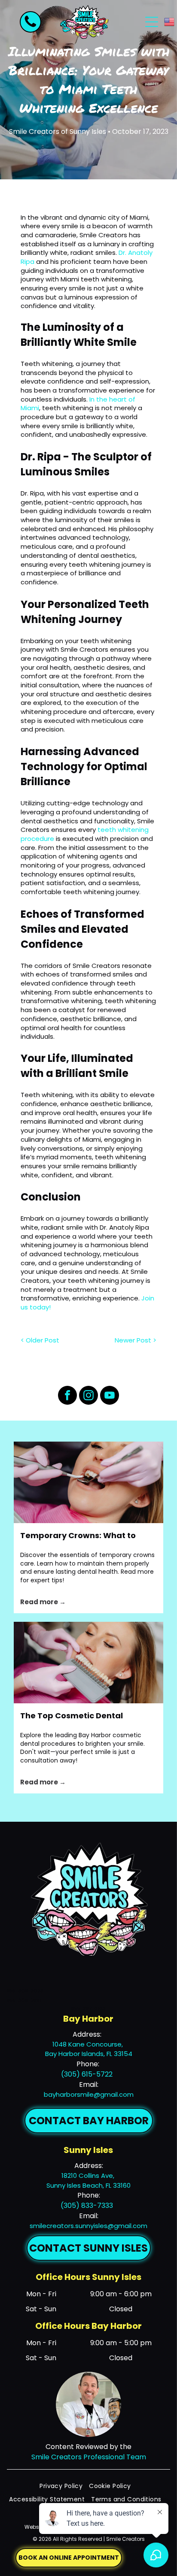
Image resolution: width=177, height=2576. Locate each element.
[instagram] (88, 1396)
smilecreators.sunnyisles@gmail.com (88, 2226)
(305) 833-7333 (87, 2206)
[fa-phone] (31, 27)
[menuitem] (64, 2486)
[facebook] (67, 1396)
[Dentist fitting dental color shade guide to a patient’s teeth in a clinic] (88, 1663)
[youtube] (110, 1396)
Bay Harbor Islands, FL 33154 (89, 2054)
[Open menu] (152, 22)
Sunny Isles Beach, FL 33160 (88, 2185)
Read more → (43, 1602)
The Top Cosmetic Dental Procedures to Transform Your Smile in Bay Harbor (82, 1716)
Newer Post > (136, 1340)
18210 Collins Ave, (89, 2175)
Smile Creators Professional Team (89, 2457)
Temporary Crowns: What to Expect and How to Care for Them (78, 1536)
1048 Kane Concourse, (88, 2044)
